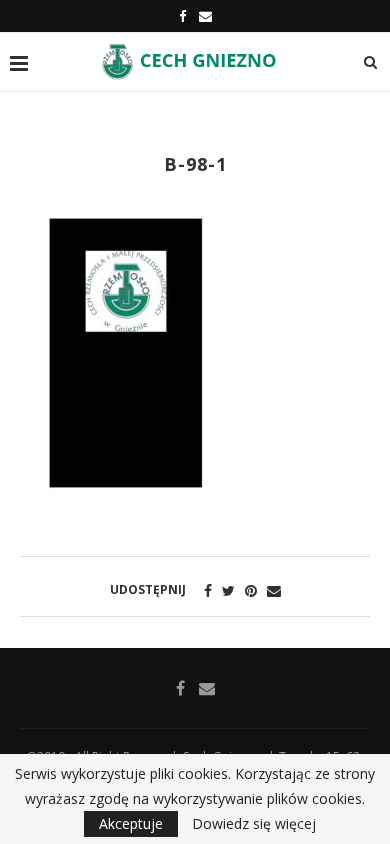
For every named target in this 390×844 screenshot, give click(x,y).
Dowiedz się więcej (254, 824)
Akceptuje (131, 823)
